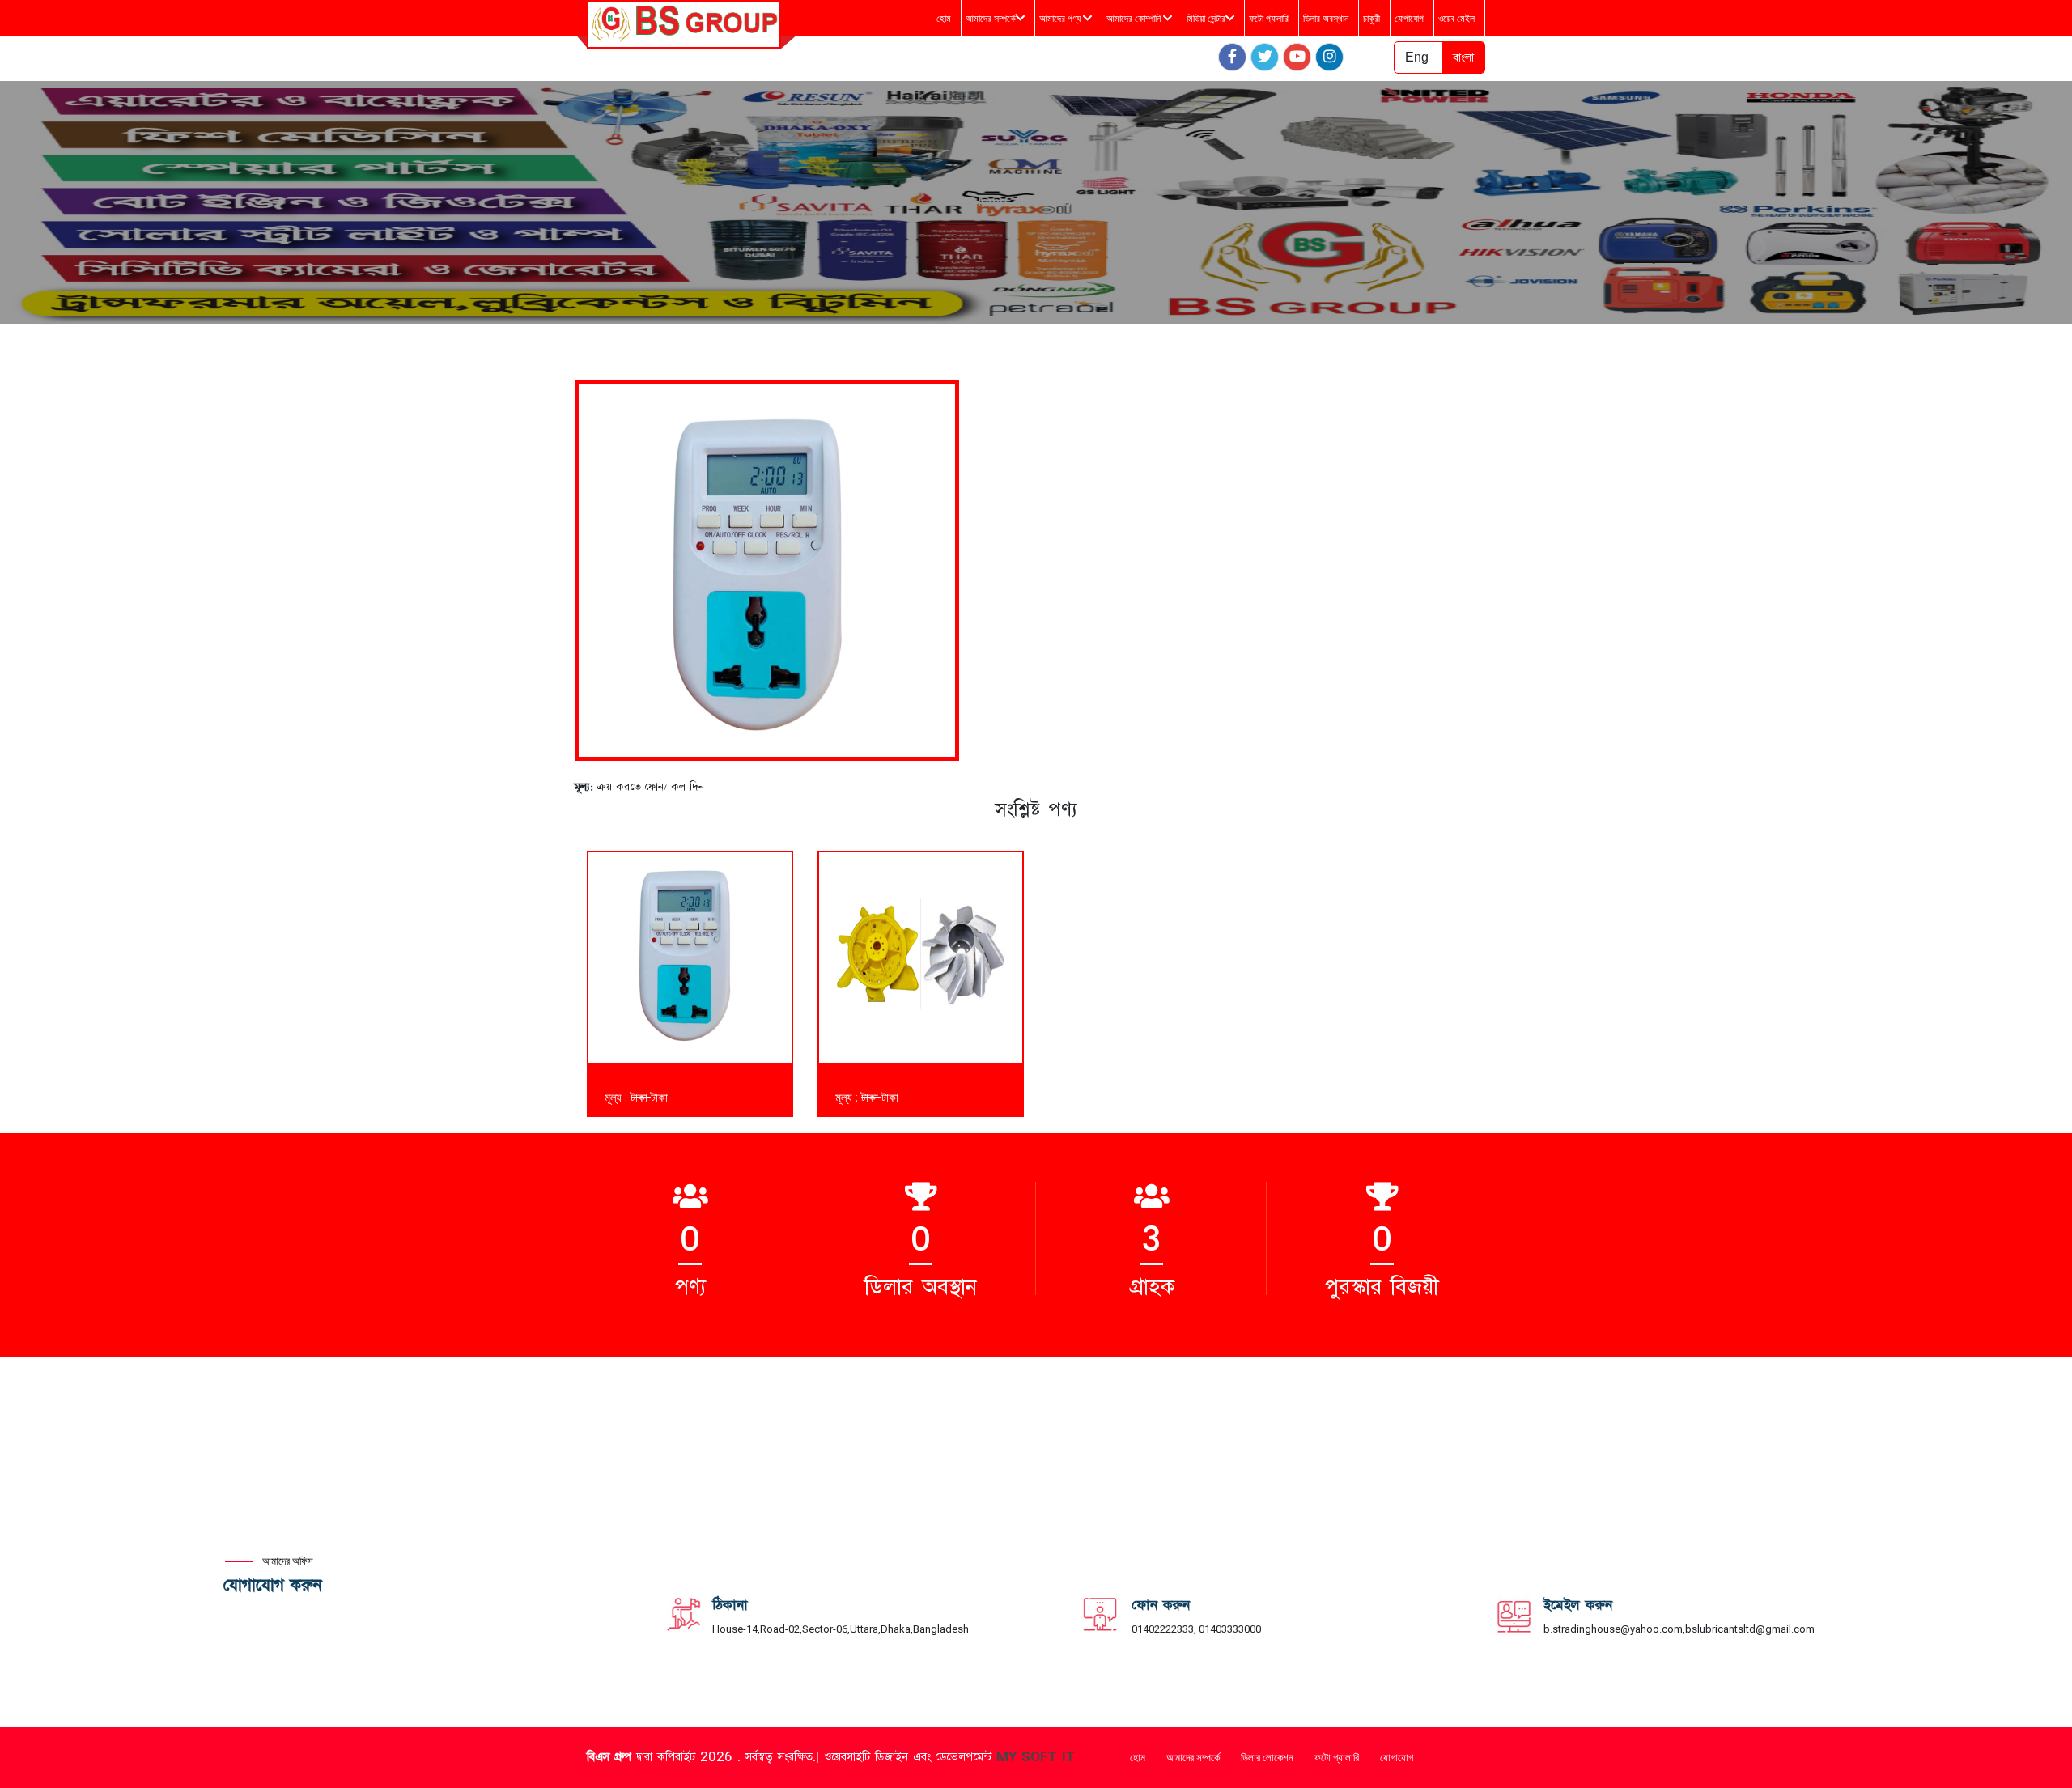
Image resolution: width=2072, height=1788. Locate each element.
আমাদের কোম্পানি (1135, 19)
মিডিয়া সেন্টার (1206, 19)
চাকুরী (1371, 19)
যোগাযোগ (1409, 19)
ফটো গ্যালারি (1269, 19)
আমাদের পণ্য (1061, 19)
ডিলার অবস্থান (1326, 19)
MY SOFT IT (1036, 1757)
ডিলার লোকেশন (1267, 1758)
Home (989, 202)
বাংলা (1463, 57)
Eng (1417, 57)
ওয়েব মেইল (1456, 19)
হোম (944, 19)
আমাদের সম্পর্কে (991, 19)
